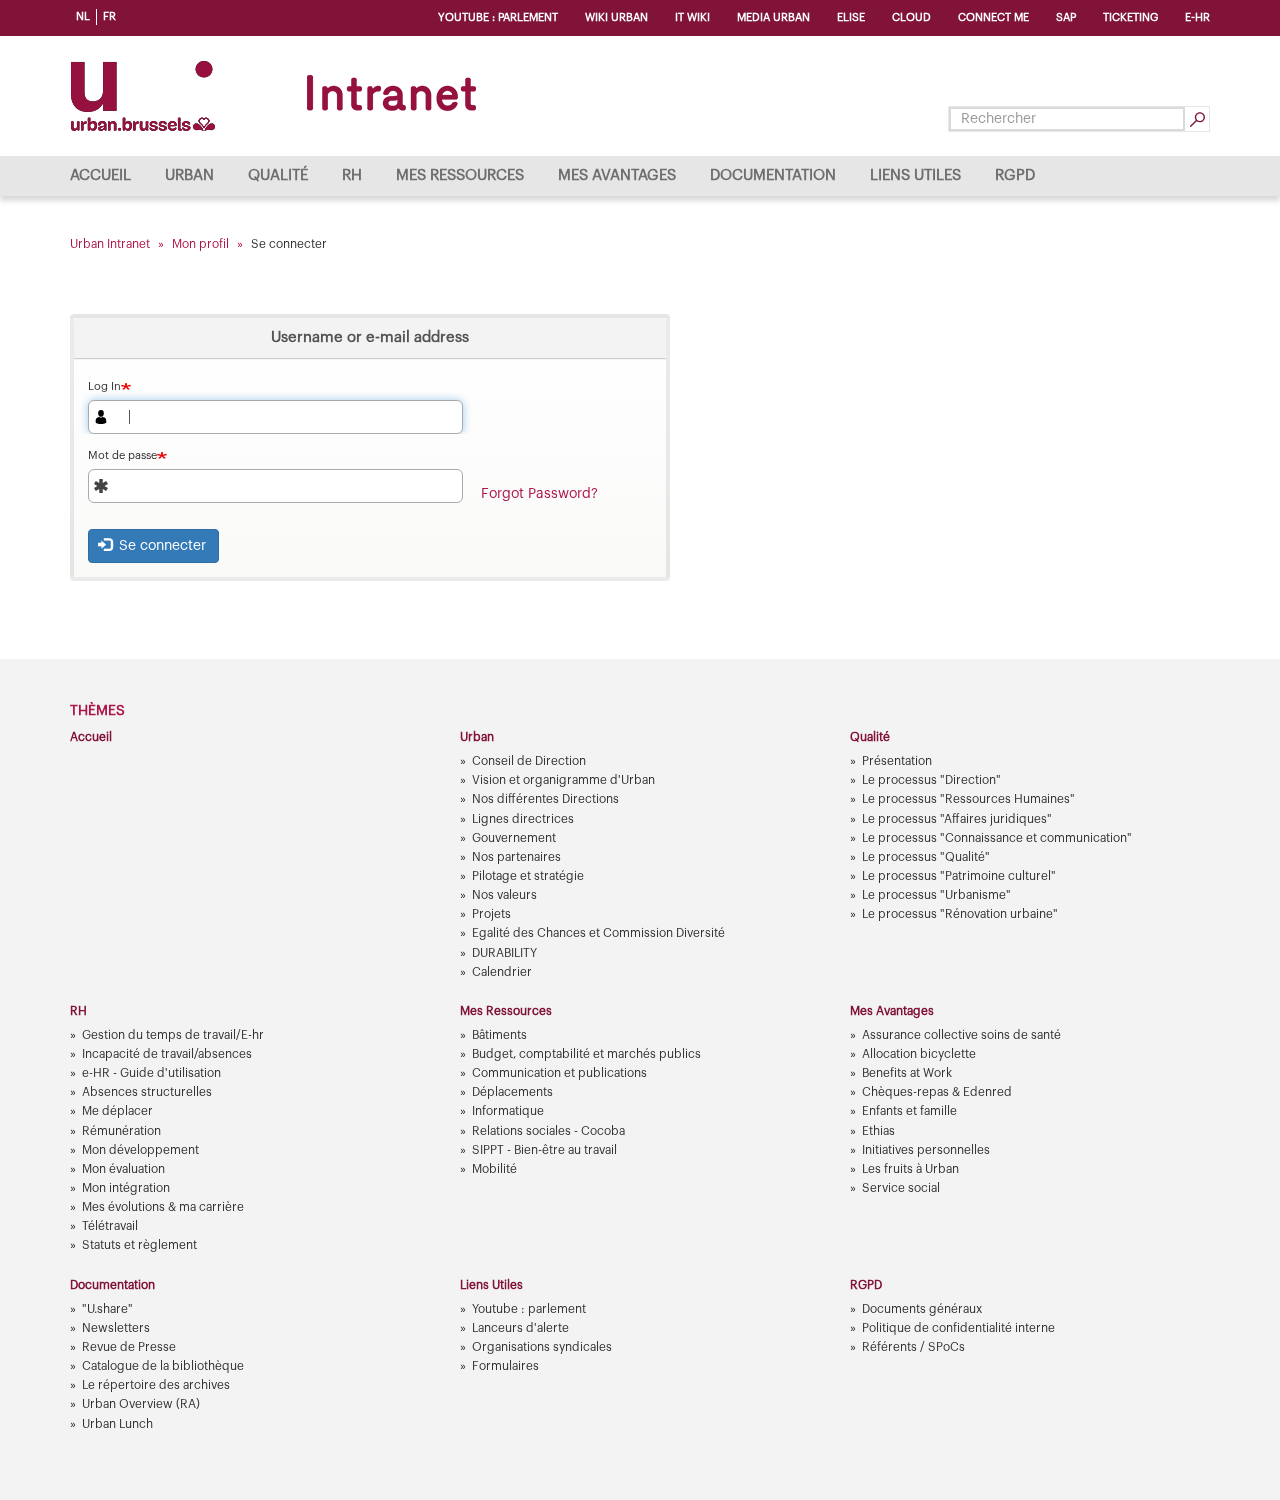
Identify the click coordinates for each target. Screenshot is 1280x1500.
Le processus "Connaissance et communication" (997, 838)
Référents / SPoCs (913, 1347)
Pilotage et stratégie (528, 876)
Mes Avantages (617, 175)
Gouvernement (514, 838)
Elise (851, 17)
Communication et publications (559, 1073)
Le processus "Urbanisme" (936, 895)
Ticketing (1130, 17)
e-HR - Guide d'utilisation (151, 1073)
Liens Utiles (915, 175)
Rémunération (121, 1131)
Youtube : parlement (498, 17)
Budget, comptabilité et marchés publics (586, 1054)
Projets (491, 914)
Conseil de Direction (529, 761)
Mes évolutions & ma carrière (163, 1207)
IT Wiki (692, 17)
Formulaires (505, 1366)
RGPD (1015, 175)
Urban (189, 175)
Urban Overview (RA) (141, 1404)
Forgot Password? (539, 494)
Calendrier (502, 972)
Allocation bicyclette (919, 1054)
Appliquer (1197, 119)
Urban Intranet (110, 244)
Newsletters (116, 1328)
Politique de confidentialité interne (958, 1328)
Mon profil (200, 244)
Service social (901, 1188)
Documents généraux (922, 1309)
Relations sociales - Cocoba (548, 1131)
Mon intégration (126, 1188)
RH (352, 175)
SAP (1066, 17)
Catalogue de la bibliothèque (163, 1366)
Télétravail (110, 1226)
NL (83, 16)
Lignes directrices (523, 819)
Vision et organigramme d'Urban (563, 780)
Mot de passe (122, 455)
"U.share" (107, 1309)
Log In (104, 386)
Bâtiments (499, 1035)
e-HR (1197, 17)
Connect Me (993, 17)
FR (109, 16)
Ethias (878, 1131)
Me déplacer (117, 1111)
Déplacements (512, 1092)
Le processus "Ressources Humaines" (968, 799)
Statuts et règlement (139, 1245)
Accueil (100, 175)
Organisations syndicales (542, 1347)
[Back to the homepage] (277, 96)
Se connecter (160, 546)
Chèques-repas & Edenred (937, 1092)
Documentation (773, 175)
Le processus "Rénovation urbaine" (960, 914)
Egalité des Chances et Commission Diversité (598, 933)
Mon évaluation (123, 1169)
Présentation (897, 761)
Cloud (911, 17)
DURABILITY (504, 953)
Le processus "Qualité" (926, 857)
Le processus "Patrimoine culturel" (959, 876)
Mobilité (494, 1169)
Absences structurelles (147, 1092)
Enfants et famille (909, 1111)
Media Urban (773, 17)
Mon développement (140, 1150)
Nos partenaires (516, 857)
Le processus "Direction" (931, 780)
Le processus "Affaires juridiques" (957, 819)
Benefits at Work (907, 1073)
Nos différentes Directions (545, 799)
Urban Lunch (117, 1424)
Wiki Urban (616, 17)
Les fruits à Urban (910, 1169)
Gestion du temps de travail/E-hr (173, 1035)
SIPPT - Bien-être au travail (544, 1150)
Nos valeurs (504, 895)
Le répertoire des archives (156, 1385)
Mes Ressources (460, 175)
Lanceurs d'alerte (520, 1328)
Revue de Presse (129, 1347)
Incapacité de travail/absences (167, 1054)
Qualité (278, 175)
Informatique (508, 1111)
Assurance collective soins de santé (961, 1035)
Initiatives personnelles (926, 1150)
